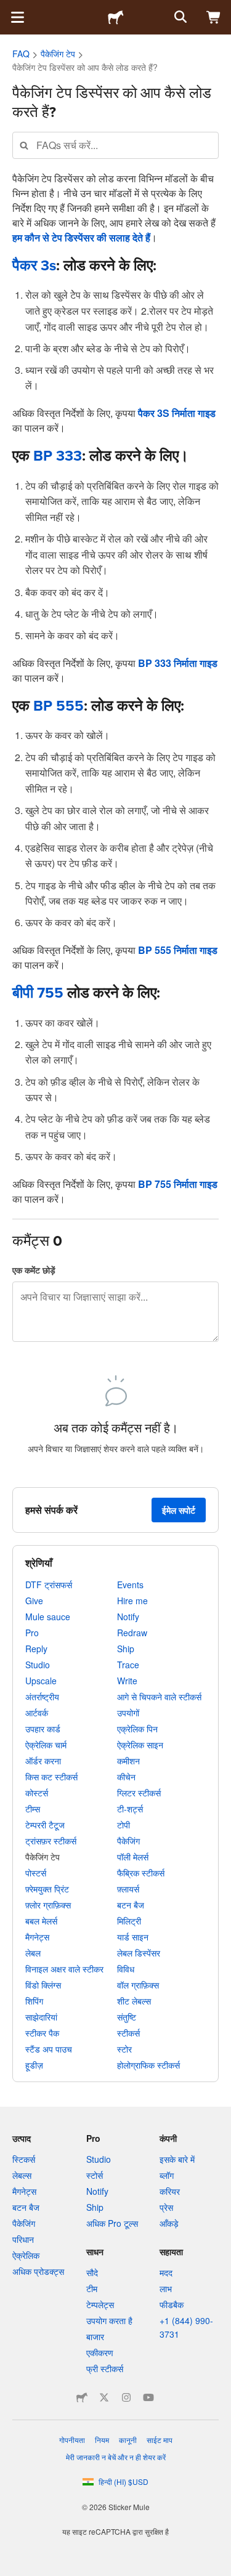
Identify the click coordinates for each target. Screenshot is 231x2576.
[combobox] (115, 145)
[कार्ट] (214, 17)
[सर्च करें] (179, 17)
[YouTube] (148, 2397)
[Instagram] (126, 2397)
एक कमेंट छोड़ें (34, 1270)
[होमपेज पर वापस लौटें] (116, 17)
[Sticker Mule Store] (82, 2397)
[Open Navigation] (17, 17)
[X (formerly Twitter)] (104, 2397)
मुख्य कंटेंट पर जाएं (9, 9)
